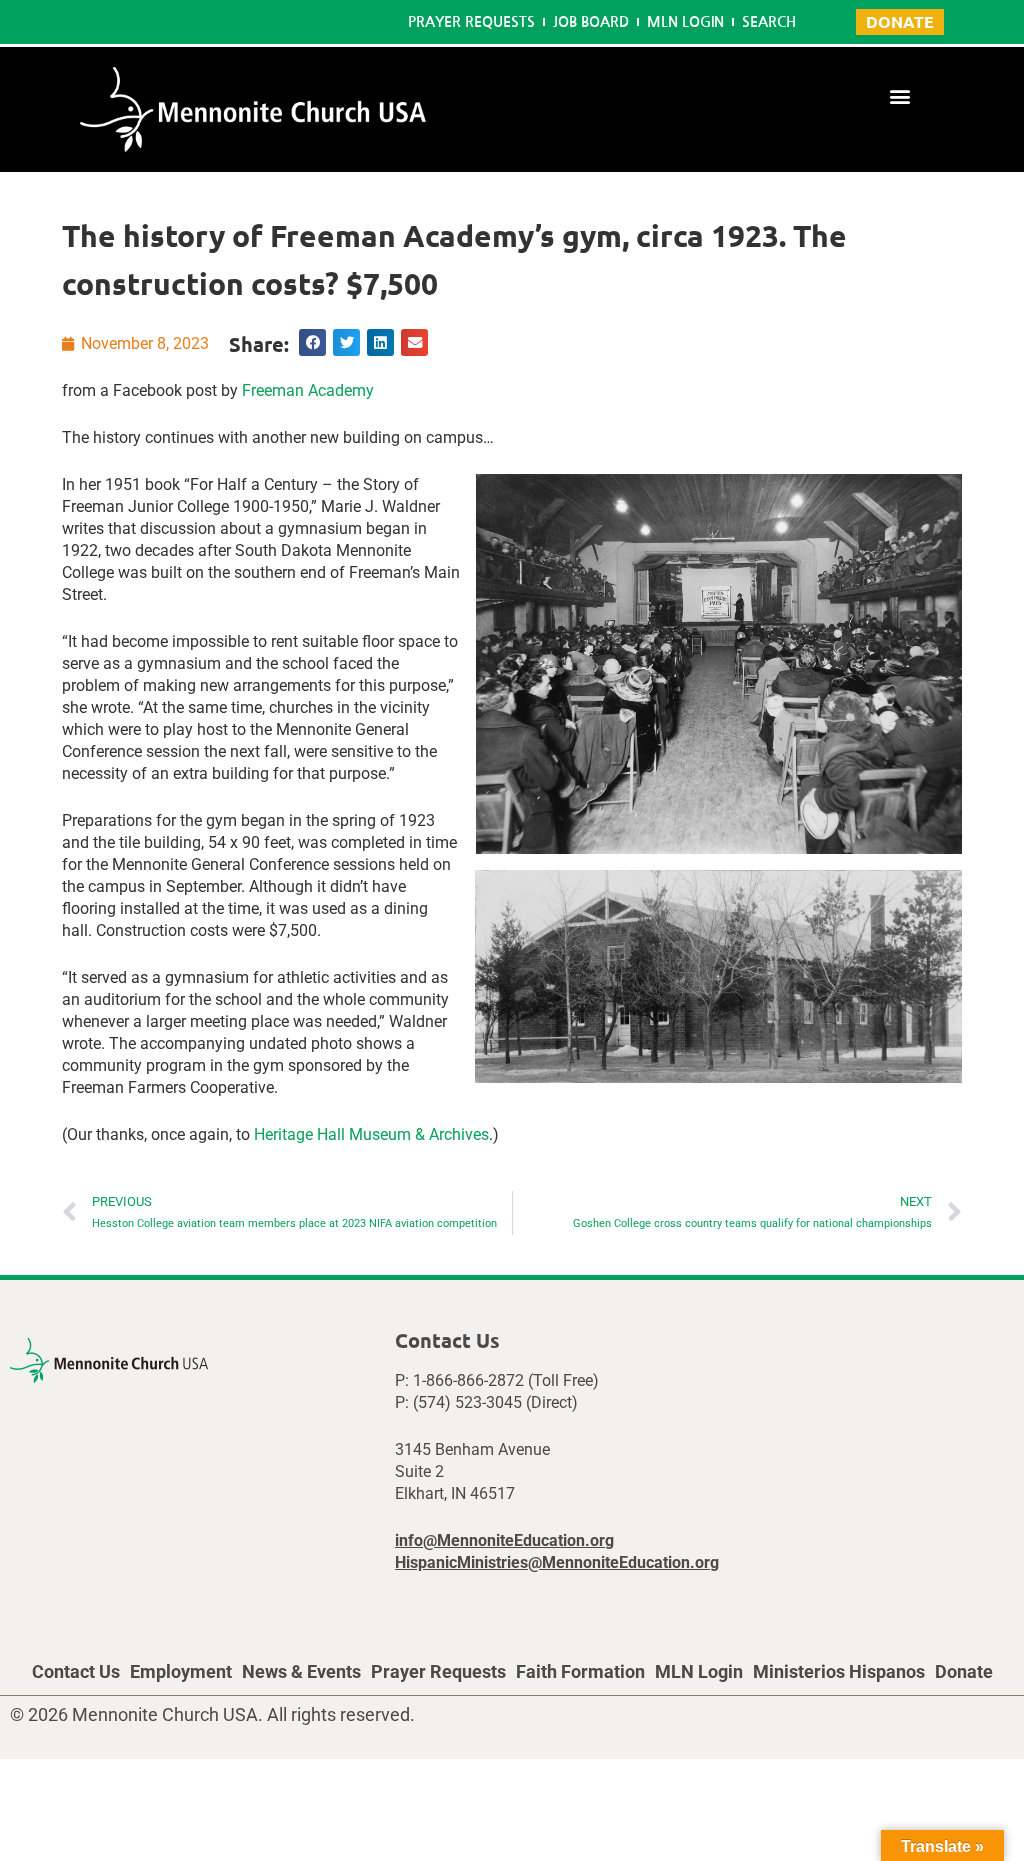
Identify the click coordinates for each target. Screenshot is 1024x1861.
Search (769, 22)
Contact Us (76, 1671)
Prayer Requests (471, 22)
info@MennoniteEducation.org (504, 1540)
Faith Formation (580, 1671)
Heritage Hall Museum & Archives (371, 1134)
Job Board (591, 22)
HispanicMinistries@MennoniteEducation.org (557, 1562)
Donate (964, 1671)
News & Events (301, 1671)
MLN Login (685, 22)
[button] (900, 95)
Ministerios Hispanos (839, 1671)
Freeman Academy (308, 390)
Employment (181, 1671)
